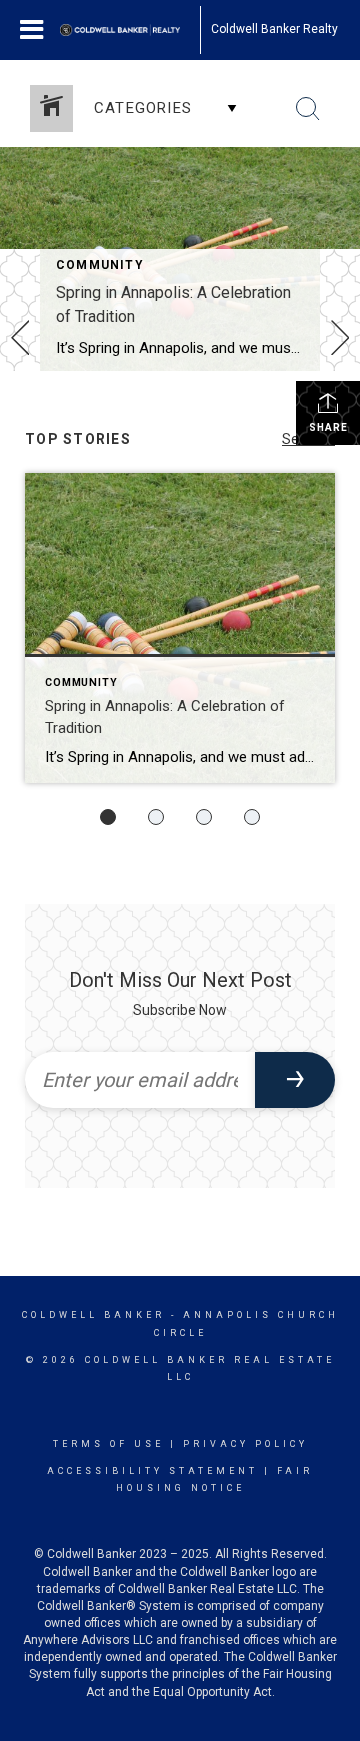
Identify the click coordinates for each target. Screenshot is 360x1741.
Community (100, 265)
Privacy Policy (245, 1444)
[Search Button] (308, 109)
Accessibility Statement (152, 1471)
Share (328, 427)
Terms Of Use (108, 1444)
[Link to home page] (130, 30)
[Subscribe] (295, 1080)
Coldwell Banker (93, 1315)
